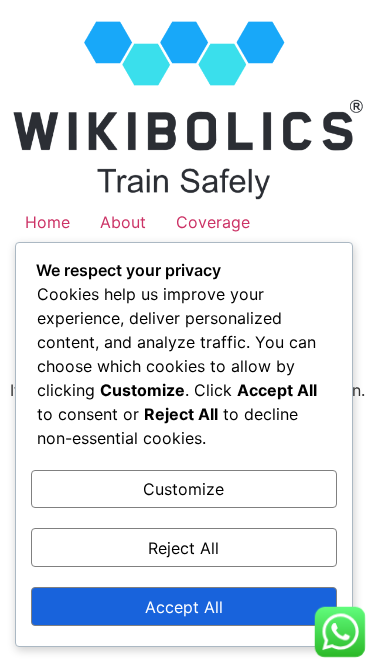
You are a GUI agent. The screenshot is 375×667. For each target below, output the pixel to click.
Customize (183, 489)
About (123, 222)
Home (47, 222)
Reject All (183, 548)
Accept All (184, 607)
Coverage (213, 222)
